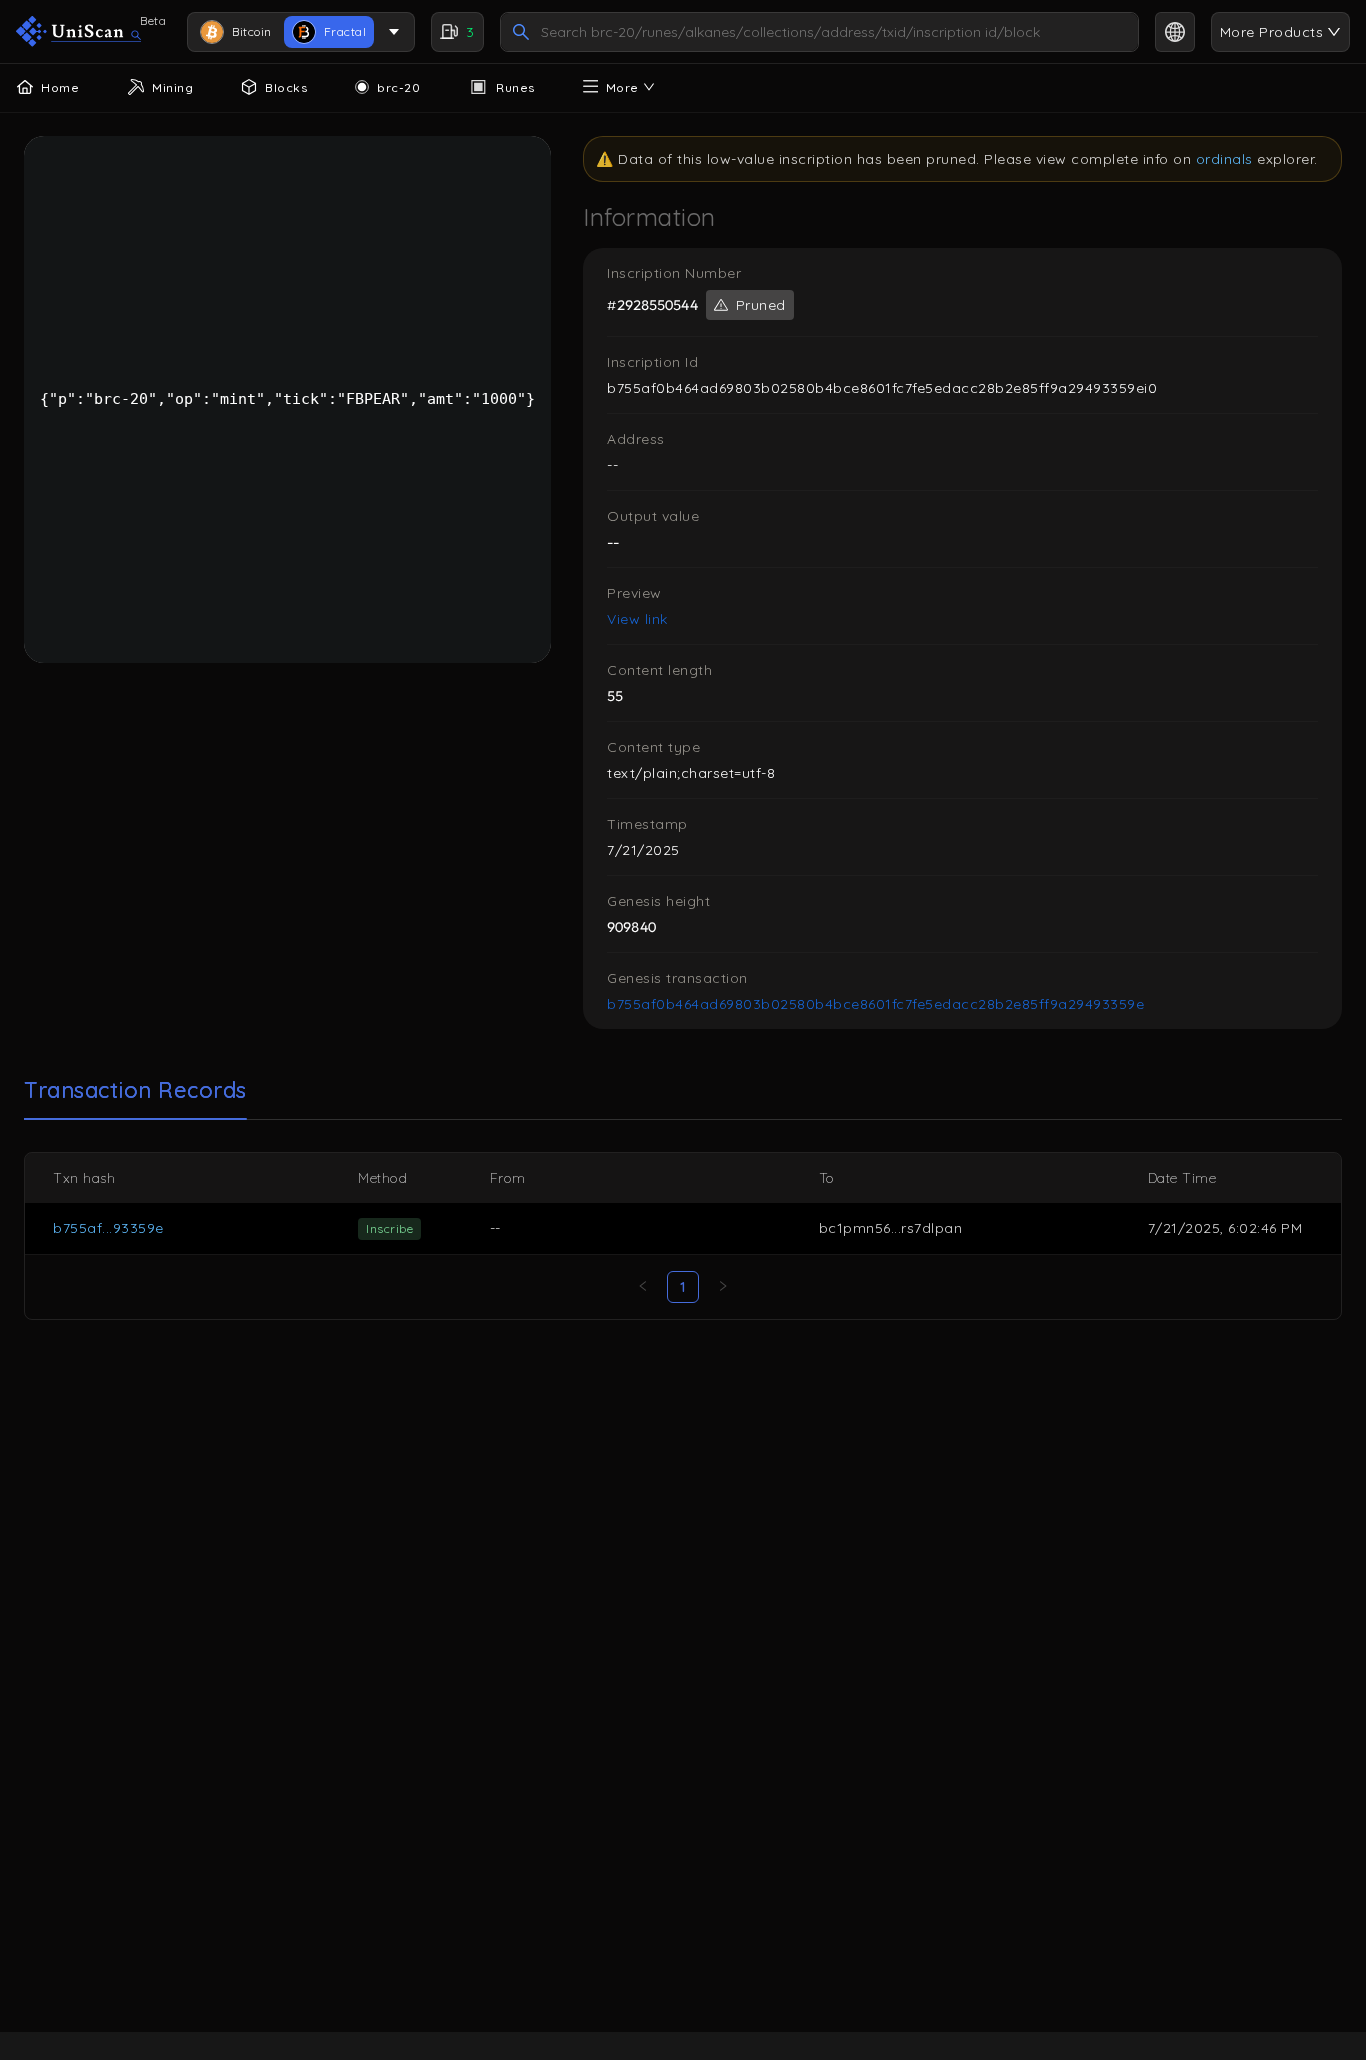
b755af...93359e (108, 1228)
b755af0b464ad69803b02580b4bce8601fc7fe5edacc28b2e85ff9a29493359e (875, 1004)
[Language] (1175, 32)
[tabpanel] (683, 1236)
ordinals (1224, 159)
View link (637, 619)
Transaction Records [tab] (135, 1090)
